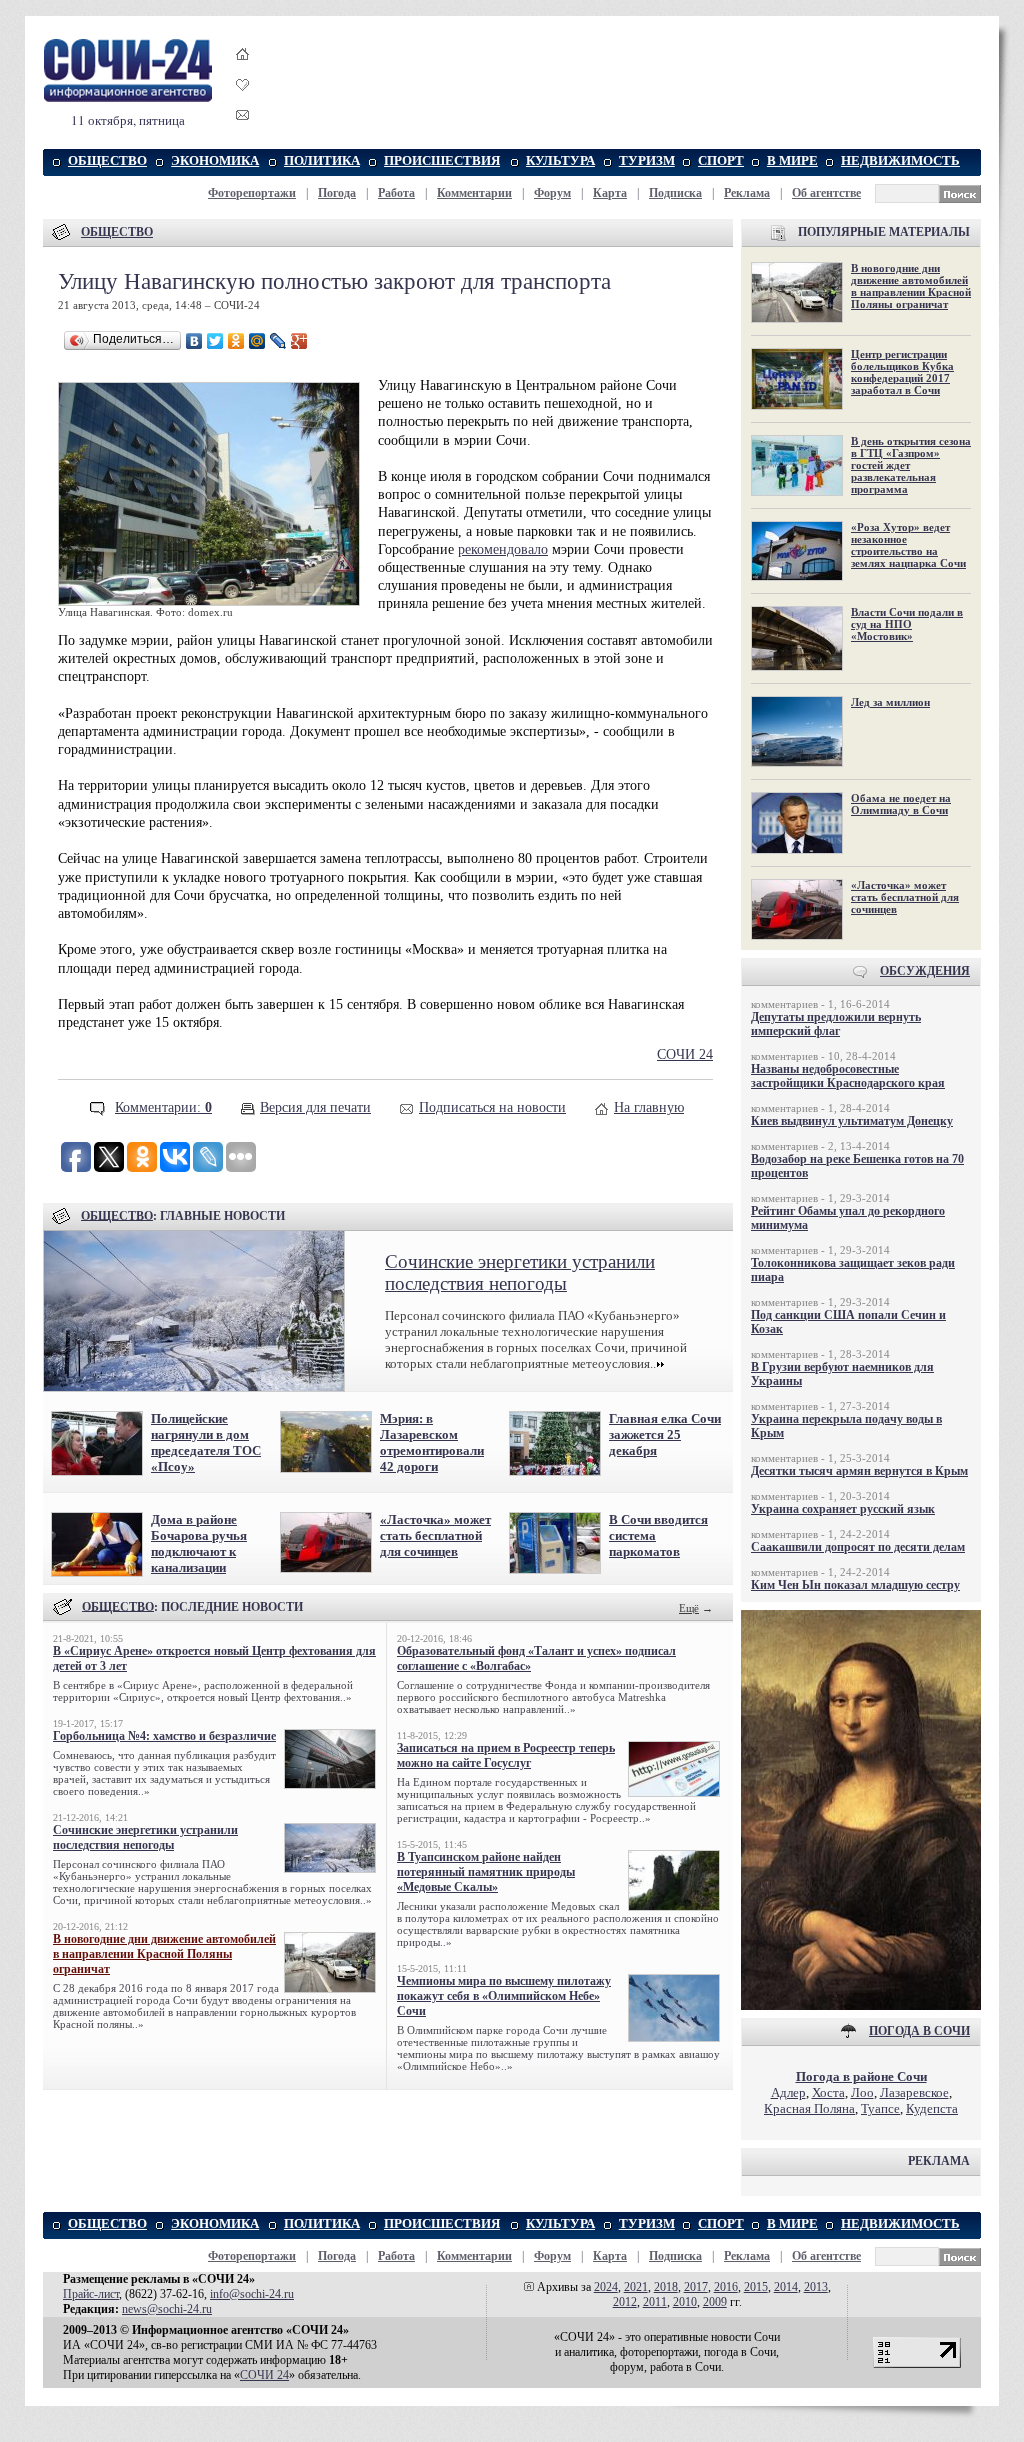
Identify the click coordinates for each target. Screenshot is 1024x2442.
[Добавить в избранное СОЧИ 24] (243, 102)
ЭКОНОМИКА (215, 160)
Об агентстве (826, 193)
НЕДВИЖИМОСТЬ (900, 160)
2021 (636, 2287)
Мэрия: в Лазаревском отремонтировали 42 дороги (432, 1442)
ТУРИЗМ (647, 160)
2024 (606, 2287)
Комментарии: (163, 1107)
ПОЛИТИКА (322, 160)
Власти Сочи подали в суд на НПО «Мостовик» (907, 624)
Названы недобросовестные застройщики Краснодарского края (848, 1076)
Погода (337, 193)
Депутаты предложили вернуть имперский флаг (836, 1024)
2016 (726, 2287)
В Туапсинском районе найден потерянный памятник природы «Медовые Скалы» (486, 1872)
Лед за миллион (890, 702)
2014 (786, 2287)
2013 (816, 2287)
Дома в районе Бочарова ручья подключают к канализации (199, 1543)
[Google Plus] (299, 341)
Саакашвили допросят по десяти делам (858, 1547)
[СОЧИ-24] (128, 98)
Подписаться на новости (492, 1107)
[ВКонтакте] (194, 341)
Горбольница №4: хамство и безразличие (164, 1736)
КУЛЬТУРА (560, 160)
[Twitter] (215, 341)
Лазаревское (914, 2092)
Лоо (862, 2092)
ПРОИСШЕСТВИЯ (442, 160)
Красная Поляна (809, 2108)
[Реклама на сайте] (861, 2005)
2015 (756, 2287)
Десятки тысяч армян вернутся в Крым (859, 1471)
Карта (610, 193)
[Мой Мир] (257, 341)
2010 (685, 2302)
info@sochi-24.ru (252, 2294)
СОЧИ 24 (685, 1054)
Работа (396, 193)
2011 (655, 2302)
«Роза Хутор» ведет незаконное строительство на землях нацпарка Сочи (908, 545)
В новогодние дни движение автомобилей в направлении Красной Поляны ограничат (164, 1954)
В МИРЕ (792, 160)
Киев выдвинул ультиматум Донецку (852, 1121)
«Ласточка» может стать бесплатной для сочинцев (435, 1535)
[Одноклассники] (236, 341)
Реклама (747, 193)
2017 (696, 2287)
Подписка (675, 193)
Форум (552, 193)
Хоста (828, 2092)
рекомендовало (503, 549)
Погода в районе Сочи (861, 2076)
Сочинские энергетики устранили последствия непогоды (520, 1272)
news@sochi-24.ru (167, 2309)
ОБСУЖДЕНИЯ (925, 971)
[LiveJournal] (278, 341)
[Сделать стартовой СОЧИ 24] (243, 72)
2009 (715, 2302)
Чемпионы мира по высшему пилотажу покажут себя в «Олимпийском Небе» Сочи (504, 1996)
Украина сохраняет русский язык (843, 1509)
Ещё (689, 1608)
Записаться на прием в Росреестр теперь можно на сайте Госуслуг (506, 1755)
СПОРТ (721, 160)
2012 (625, 2302)
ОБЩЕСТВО (107, 160)
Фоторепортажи (252, 193)
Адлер (788, 2092)
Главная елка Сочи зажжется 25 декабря (665, 1434)
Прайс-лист (91, 2294)
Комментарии (474, 193)
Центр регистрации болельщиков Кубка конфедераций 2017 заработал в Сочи (902, 372)
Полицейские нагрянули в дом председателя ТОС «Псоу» (206, 1442)
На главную (649, 1107)
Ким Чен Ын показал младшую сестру (855, 1585)
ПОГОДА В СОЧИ (919, 2031)
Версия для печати (315, 1107)
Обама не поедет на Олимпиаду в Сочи (901, 804)
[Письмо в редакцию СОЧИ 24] (243, 118)
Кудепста (932, 2108)
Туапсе (880, 2108)
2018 (666, 2287)
